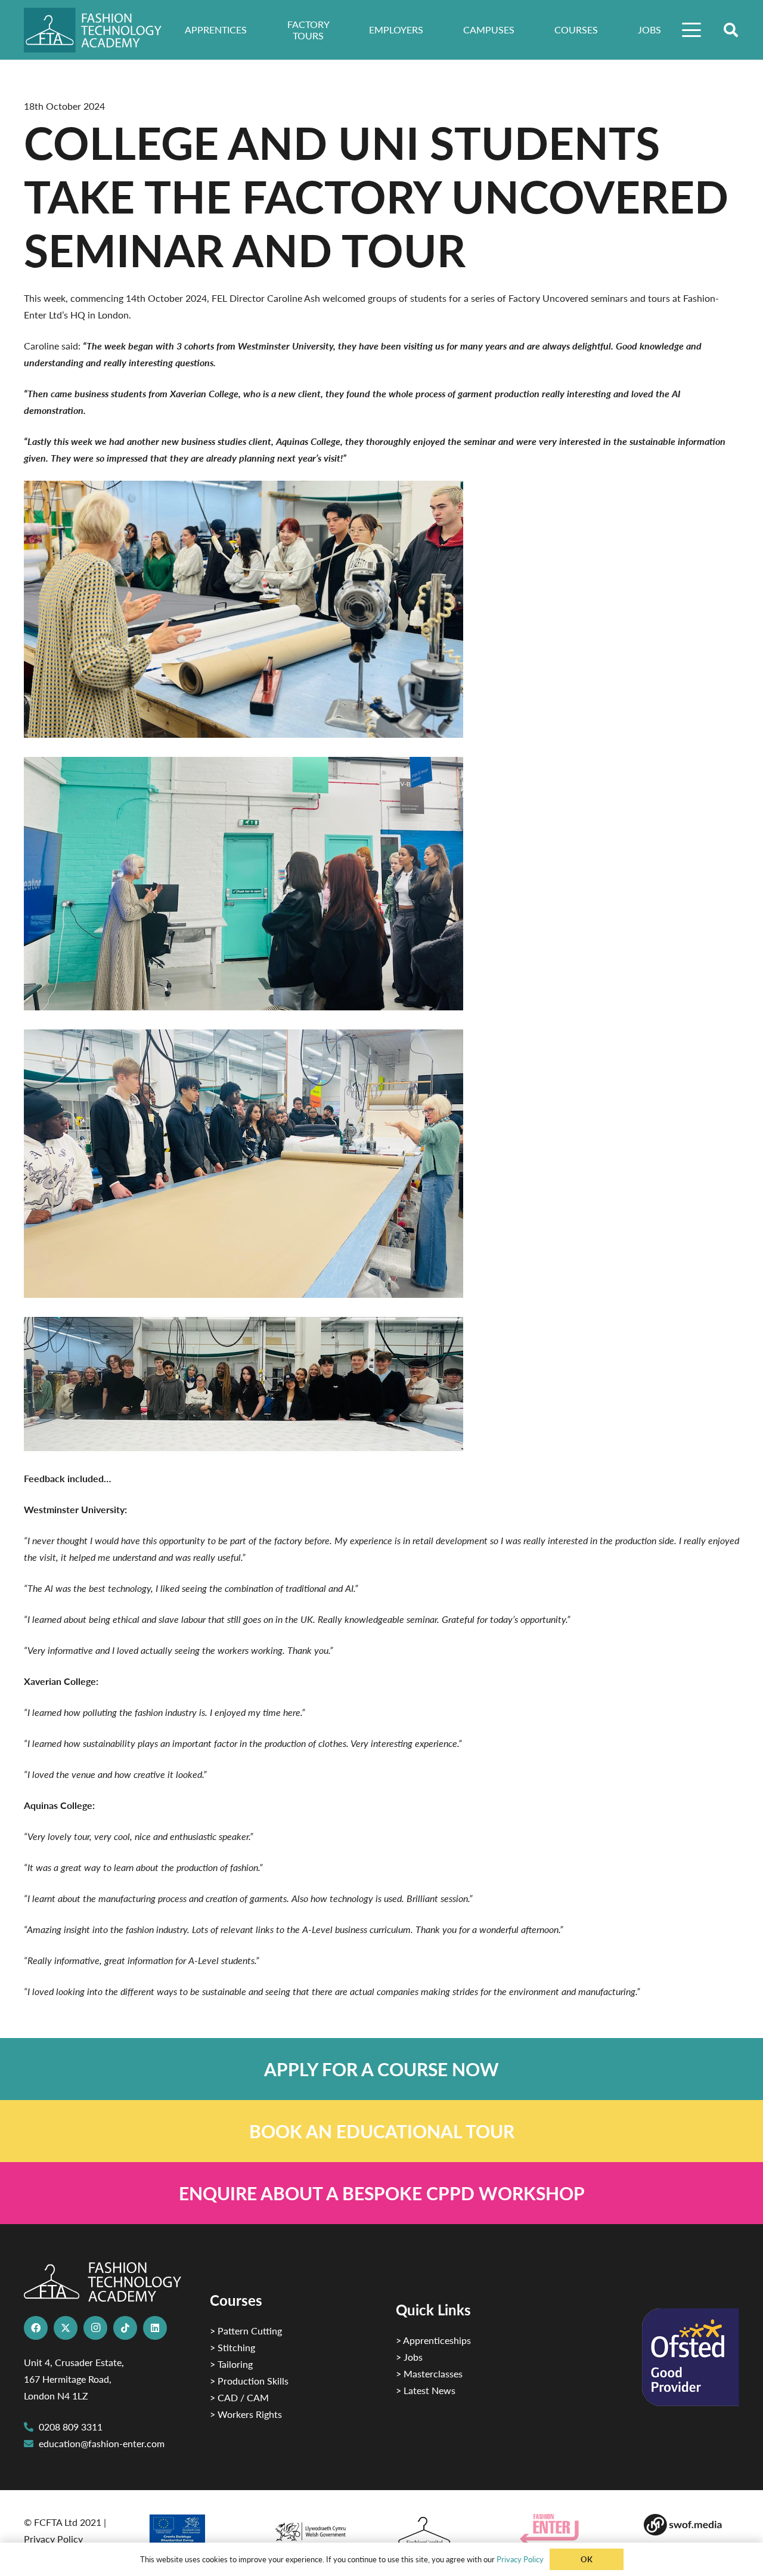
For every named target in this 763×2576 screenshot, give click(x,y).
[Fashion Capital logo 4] (443, 2532)
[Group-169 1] (691, 2525)
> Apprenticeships (433, 2340)
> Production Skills (249, 2381)
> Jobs (409, 2357)
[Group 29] (567, 2529)
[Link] (381, 2069)
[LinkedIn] (155, 2328)
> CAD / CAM (239, 2397)
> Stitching (232, 2347)
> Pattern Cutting (246, 2331)
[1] (320, 2529)
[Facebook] (36, 2328)
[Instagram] (95, 2328)
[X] (66, 2328)
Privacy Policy (53, 2539)
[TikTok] (125, 2328)
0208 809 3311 (71, 2427)
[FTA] (101, 30)
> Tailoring (231, 2364)
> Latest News (426, 2390)
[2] (196, 2533)
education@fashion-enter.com (102, 2443)
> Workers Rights (246, 2414)
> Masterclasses (429, 2374)
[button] (692, 30)
